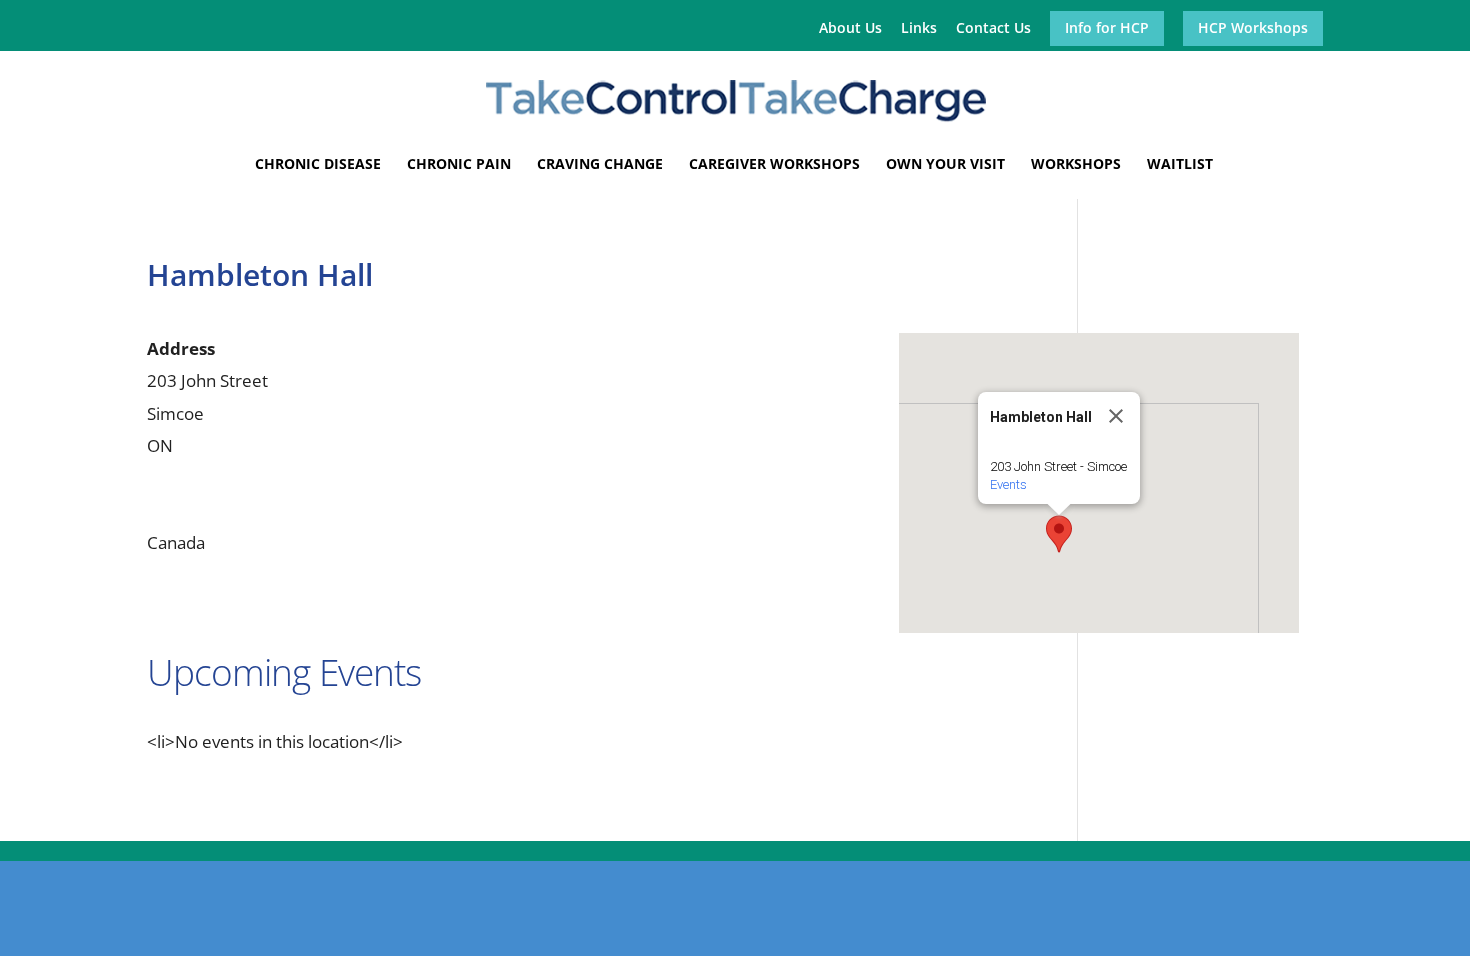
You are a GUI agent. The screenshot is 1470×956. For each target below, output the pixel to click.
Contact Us (993, 29)
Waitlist (1180, 165)
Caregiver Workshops (774, 165)
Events (1008, 484)
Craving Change (600, 165)
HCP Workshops (1253, 29)
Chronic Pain (459, 165)
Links (919, 29)
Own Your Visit (945, 165)
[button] (1059, 534)
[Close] (1116, 416)
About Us (850, 29)
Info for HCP (1107, 29)
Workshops (1076, 165)
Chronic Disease (318, 165)
